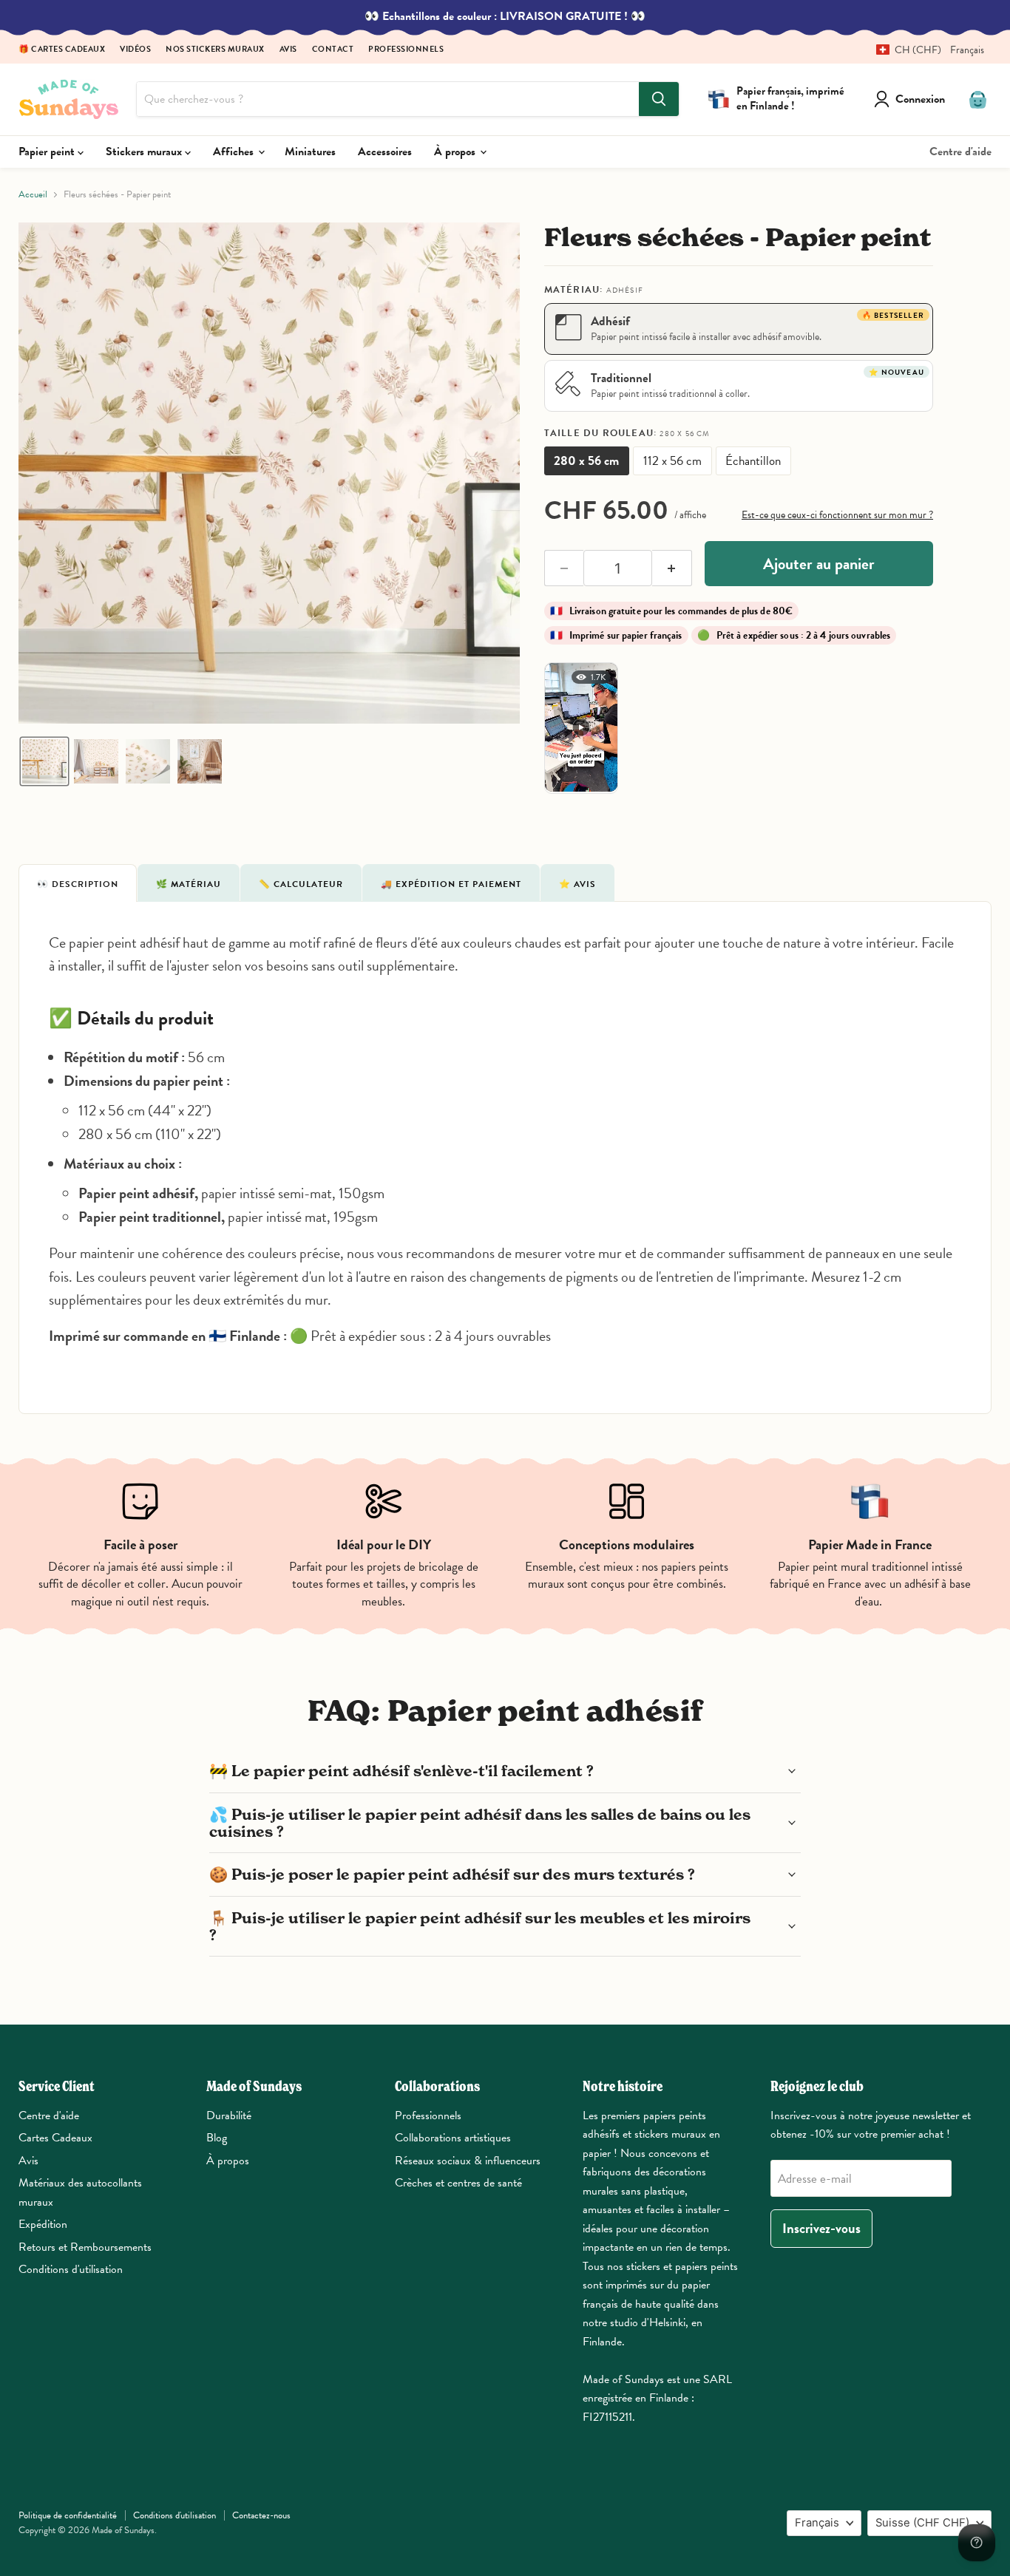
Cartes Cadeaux (55, 2138)
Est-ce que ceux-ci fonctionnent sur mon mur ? (837, 515)
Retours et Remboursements (85, 2247)
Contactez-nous (261, 2515)
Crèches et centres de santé (458, 2183)
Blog (217, 2138)
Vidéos (135, 50)
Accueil (33, 195)
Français (817, 2523)
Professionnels (406, 50)
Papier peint (48, 152)
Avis (288, 50)
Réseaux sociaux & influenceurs (468, 2161)
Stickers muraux (145, 152)
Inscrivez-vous (821, 2228)
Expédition (43, 2224)
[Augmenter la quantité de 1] (672, 568)
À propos (456, 152)
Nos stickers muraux (215, 50)
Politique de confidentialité (68, 2515)
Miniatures (310, 152)
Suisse (922, 2523)
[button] (925, 50)
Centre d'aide (960, 152)
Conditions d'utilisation (71, 2269)
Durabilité (229, 2115)
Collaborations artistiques (453, 2138)
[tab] (78, 883)
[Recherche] (659, 99)
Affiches (235, 152)
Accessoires (385, 152)
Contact (333, 50)
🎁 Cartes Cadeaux (62, 50)
